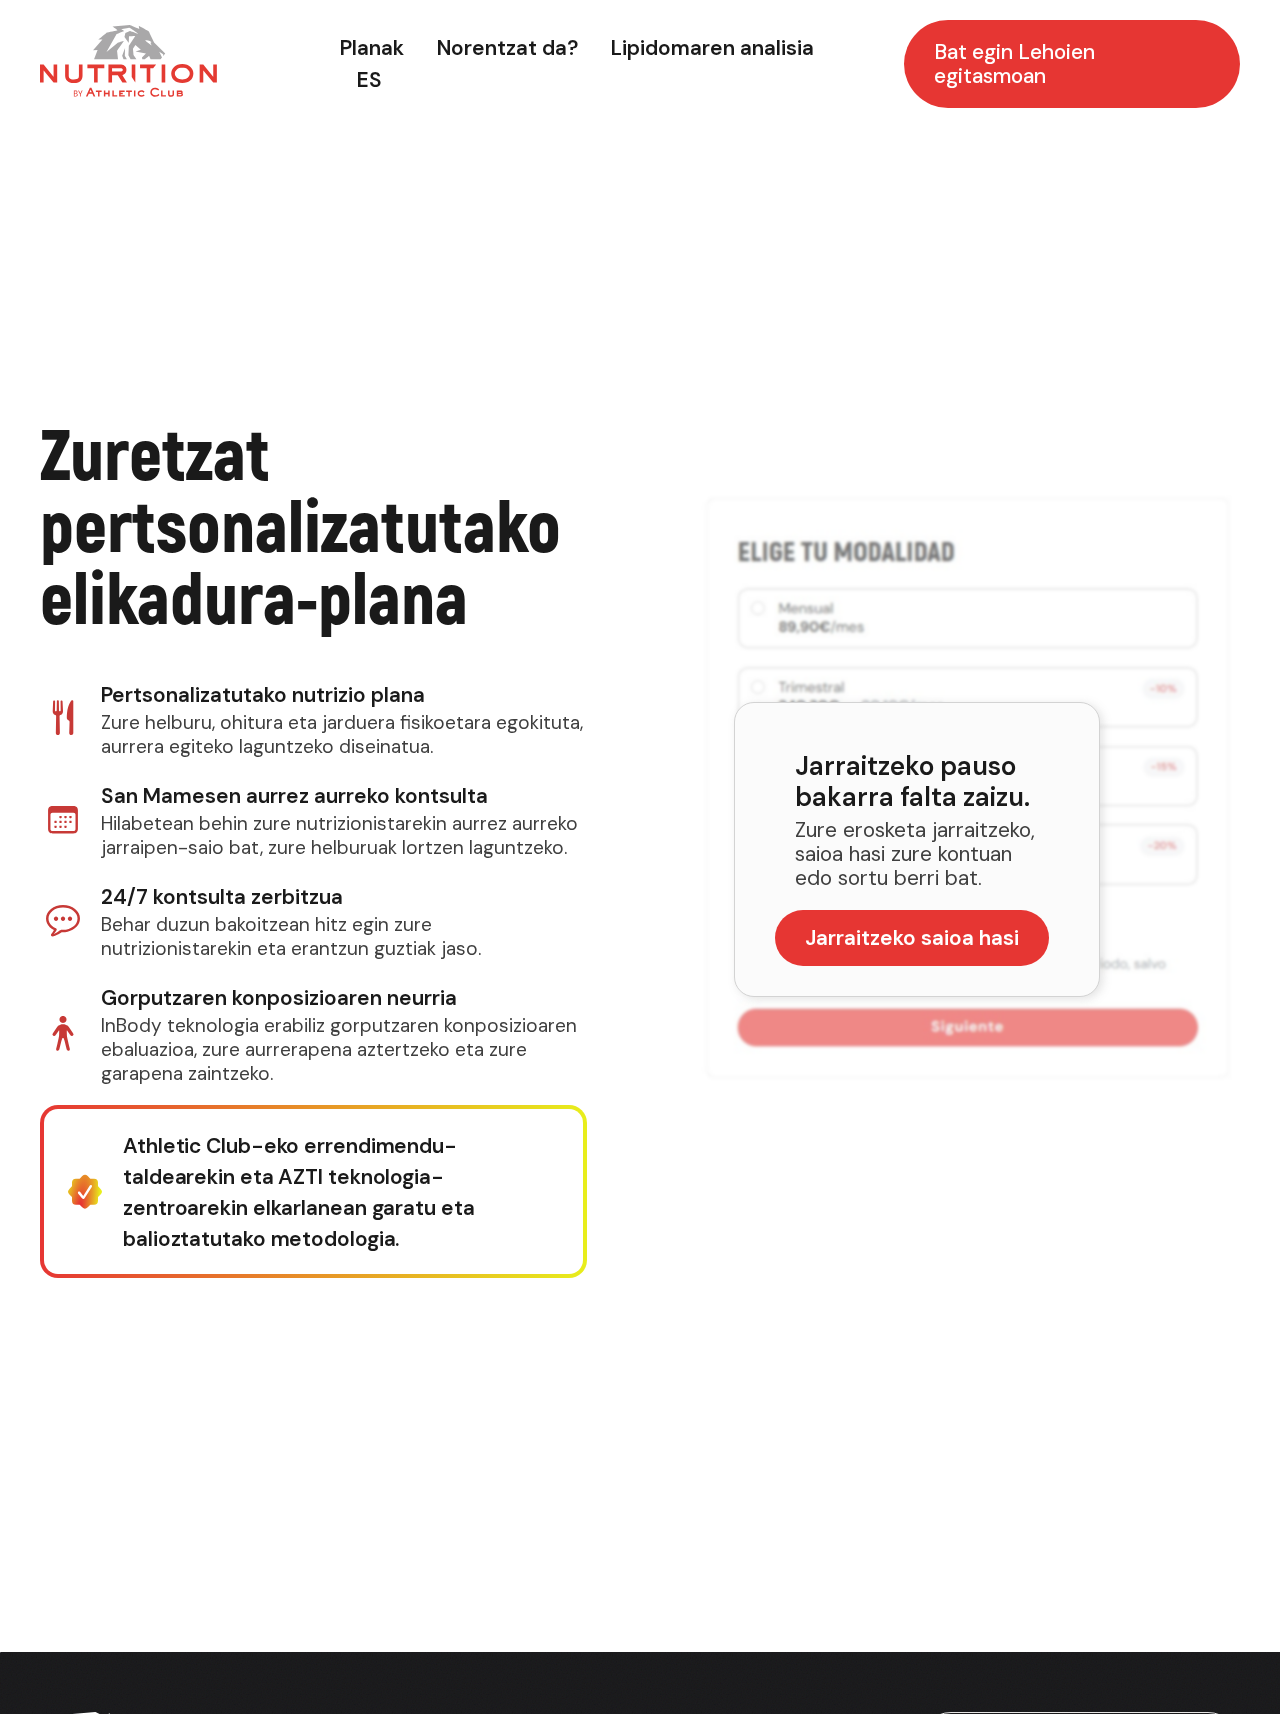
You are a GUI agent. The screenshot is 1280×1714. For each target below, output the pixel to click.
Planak (372, 48)
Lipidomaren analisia (712, 48)
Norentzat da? (507, 48)
